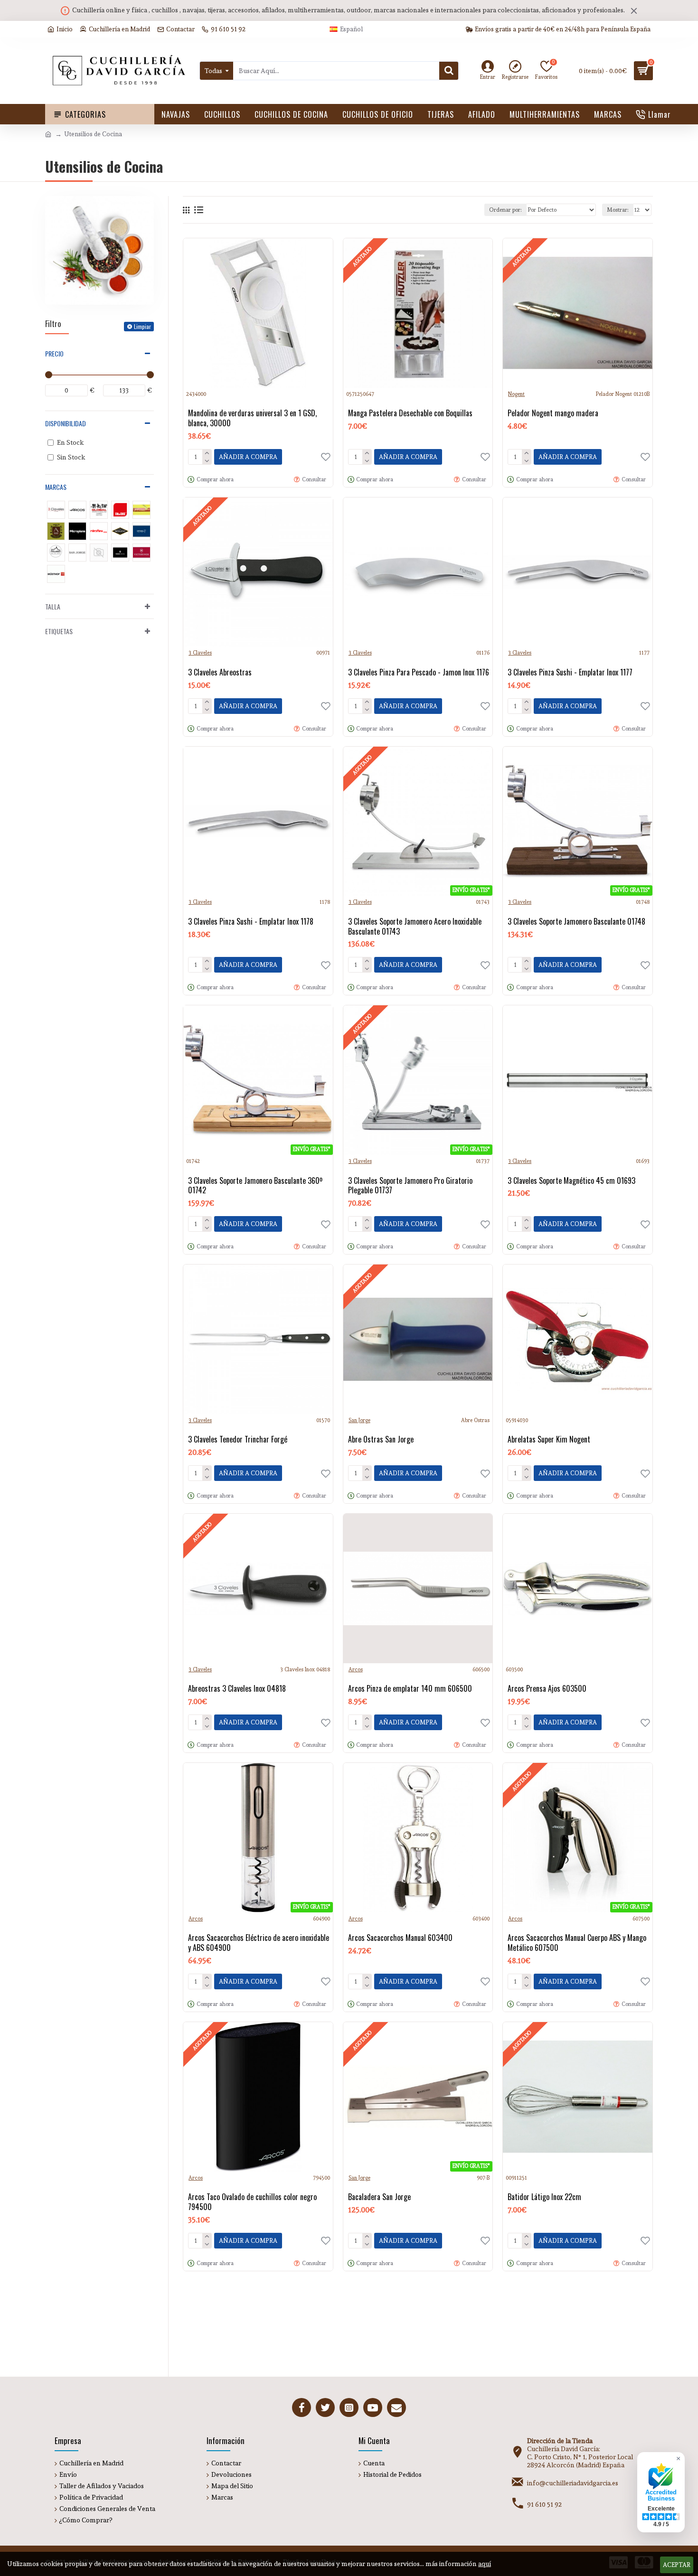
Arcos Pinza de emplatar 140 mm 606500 (410, 1689)
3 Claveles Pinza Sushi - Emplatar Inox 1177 (570, 672)
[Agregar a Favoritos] (326, 1473)
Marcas (56, 487)
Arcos (356, 1670)
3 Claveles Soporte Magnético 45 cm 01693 (571, 1181)
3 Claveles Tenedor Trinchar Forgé (238, 1439)
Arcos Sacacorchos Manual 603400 (400, 1938)
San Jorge (359, 1420)
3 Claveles (200, 653)
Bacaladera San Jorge (379, 2197)
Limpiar (142, 326)
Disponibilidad (66, 423)
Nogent (516, 394)
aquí (485, 2564)
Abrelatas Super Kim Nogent (549, 1439)
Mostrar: (618, 210)
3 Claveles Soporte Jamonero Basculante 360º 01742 (255, 1186)
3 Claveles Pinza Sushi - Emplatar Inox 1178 (251, 922)
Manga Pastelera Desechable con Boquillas (410, 413)
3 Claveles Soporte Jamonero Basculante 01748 (576, 922)
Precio (54, 353)
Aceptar (677, 2565)
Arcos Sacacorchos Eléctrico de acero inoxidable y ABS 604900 (259, 1943)
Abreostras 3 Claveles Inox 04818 (237, 1689)
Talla (53, 606)
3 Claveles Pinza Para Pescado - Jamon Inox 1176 (419, 672)
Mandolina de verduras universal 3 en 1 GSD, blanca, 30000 (252, 418)
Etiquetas (59, 631)
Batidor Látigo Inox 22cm (544, 2197)
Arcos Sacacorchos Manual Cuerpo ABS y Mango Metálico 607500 (577, 1943)
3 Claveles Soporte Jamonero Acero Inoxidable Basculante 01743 (415, 927)
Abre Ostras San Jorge (381, 1439)
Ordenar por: (505, 210)
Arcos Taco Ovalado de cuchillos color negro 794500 (252, 2202)
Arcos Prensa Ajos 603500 (547, 1689)
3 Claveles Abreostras (220, 672)
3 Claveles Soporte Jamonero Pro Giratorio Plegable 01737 (410, 1186)
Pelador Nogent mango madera (553, 413)
